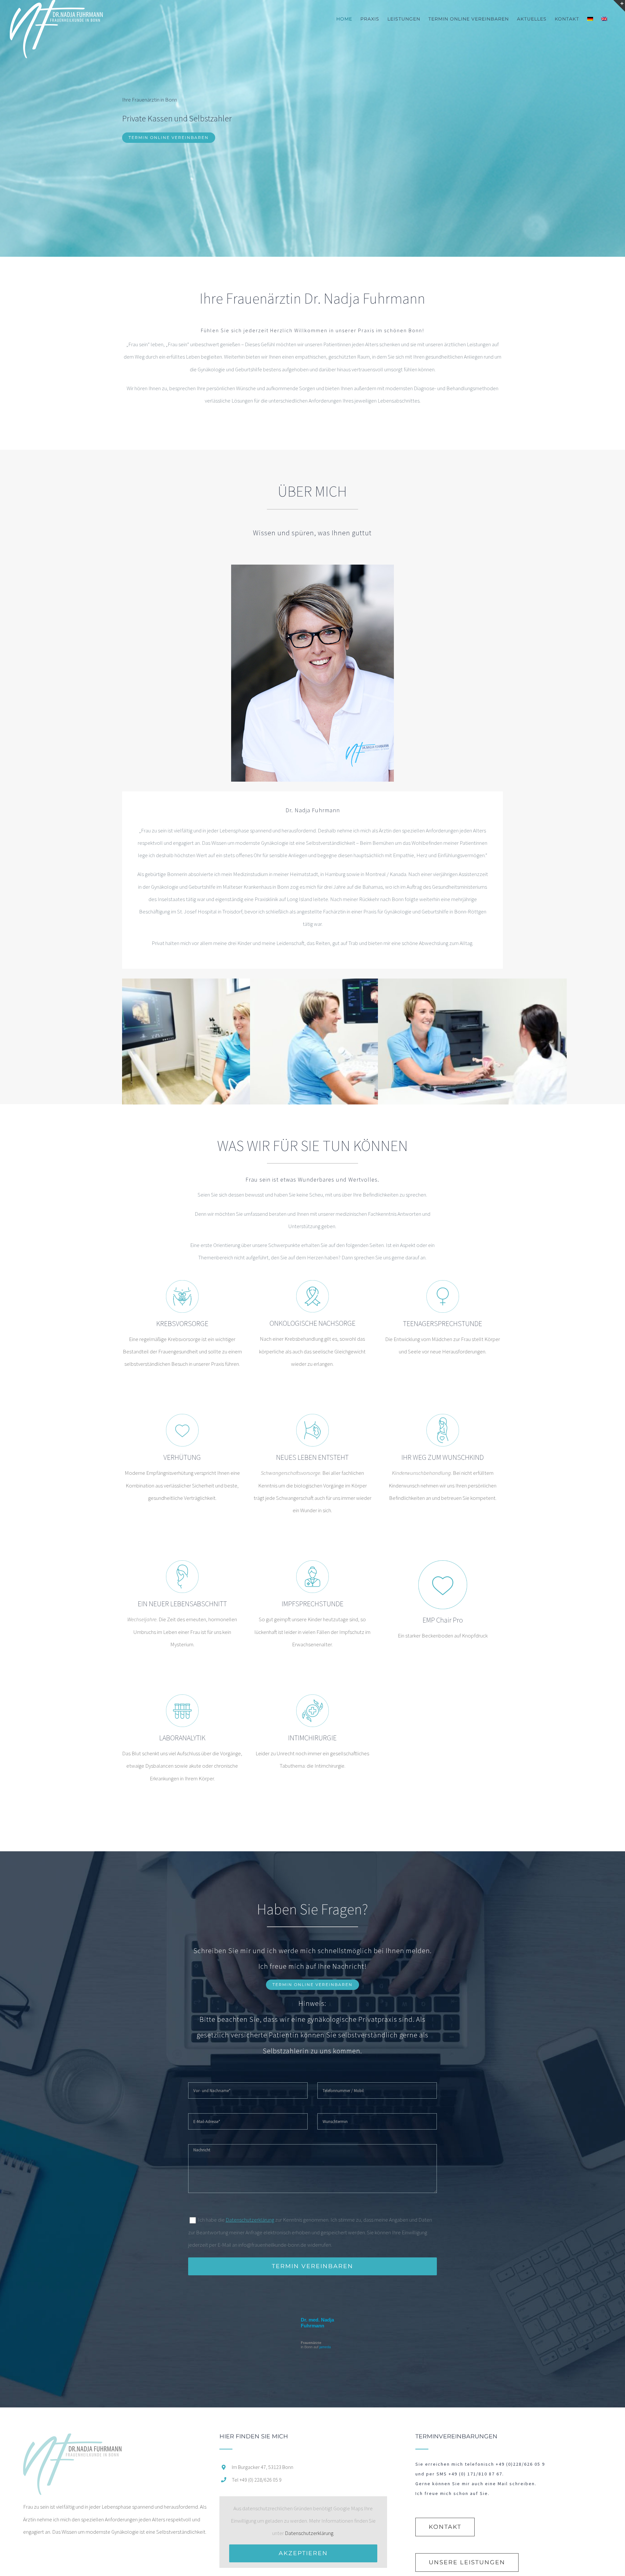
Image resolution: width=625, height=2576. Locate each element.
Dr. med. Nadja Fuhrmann (317, 2323)
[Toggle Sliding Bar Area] (619, 6)
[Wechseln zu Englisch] (604, 19)
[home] (72, 2440)
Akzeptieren (303, 2553)
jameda (325, 2347)
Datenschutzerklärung (250, 2220)
